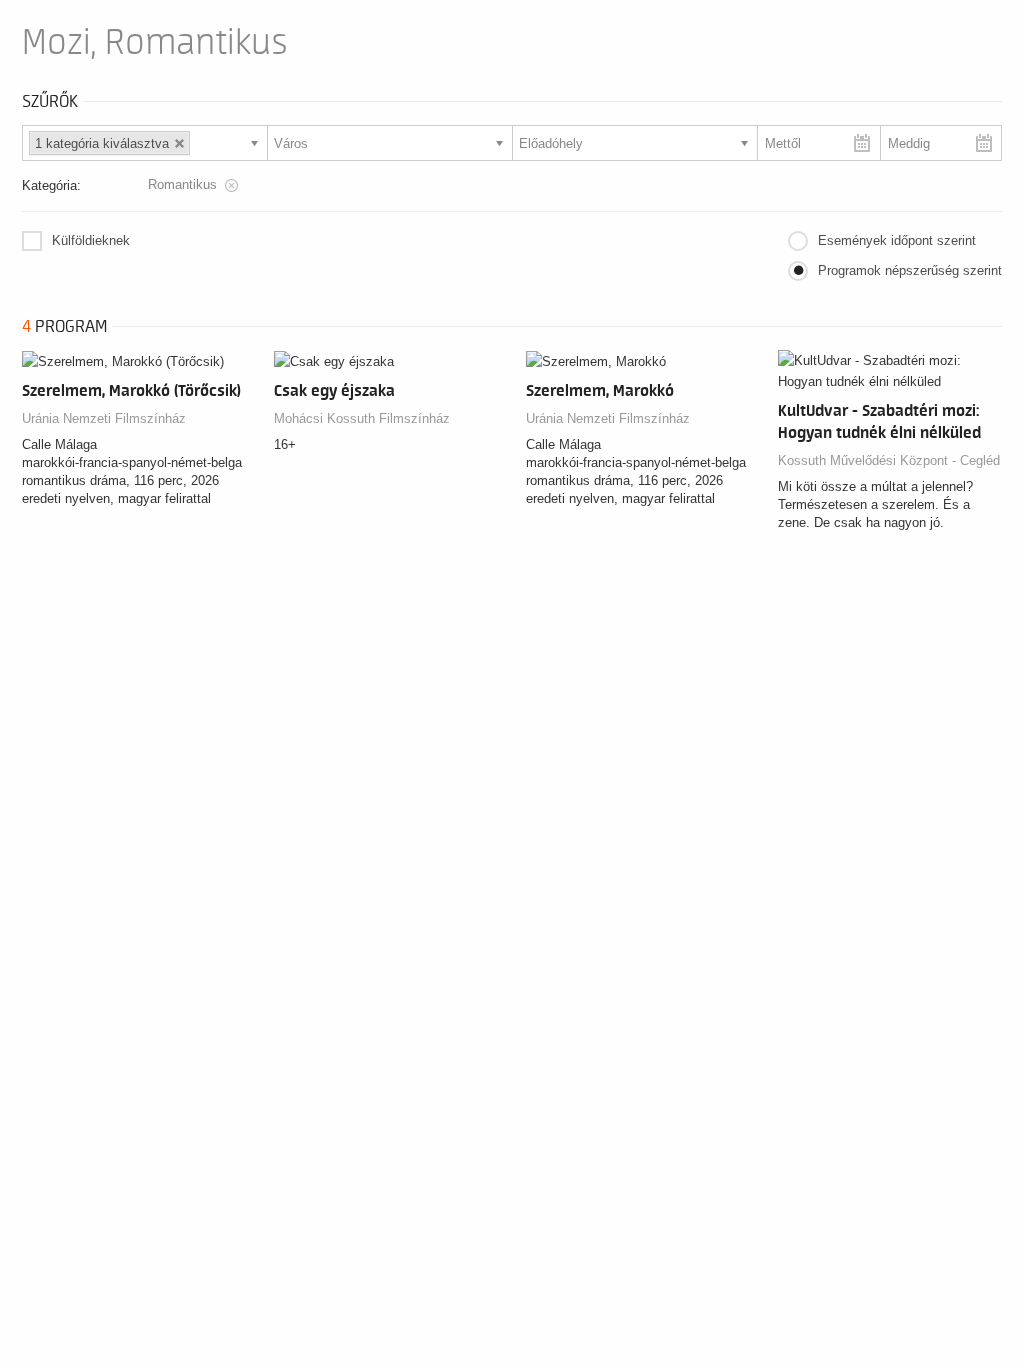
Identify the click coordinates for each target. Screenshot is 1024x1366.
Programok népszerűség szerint (910, 270)
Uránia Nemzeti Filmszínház (104, 418)
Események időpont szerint (897, 240)
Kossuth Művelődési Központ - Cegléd (889, 460)
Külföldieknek (91, 240)
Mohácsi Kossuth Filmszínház (362, 418)
